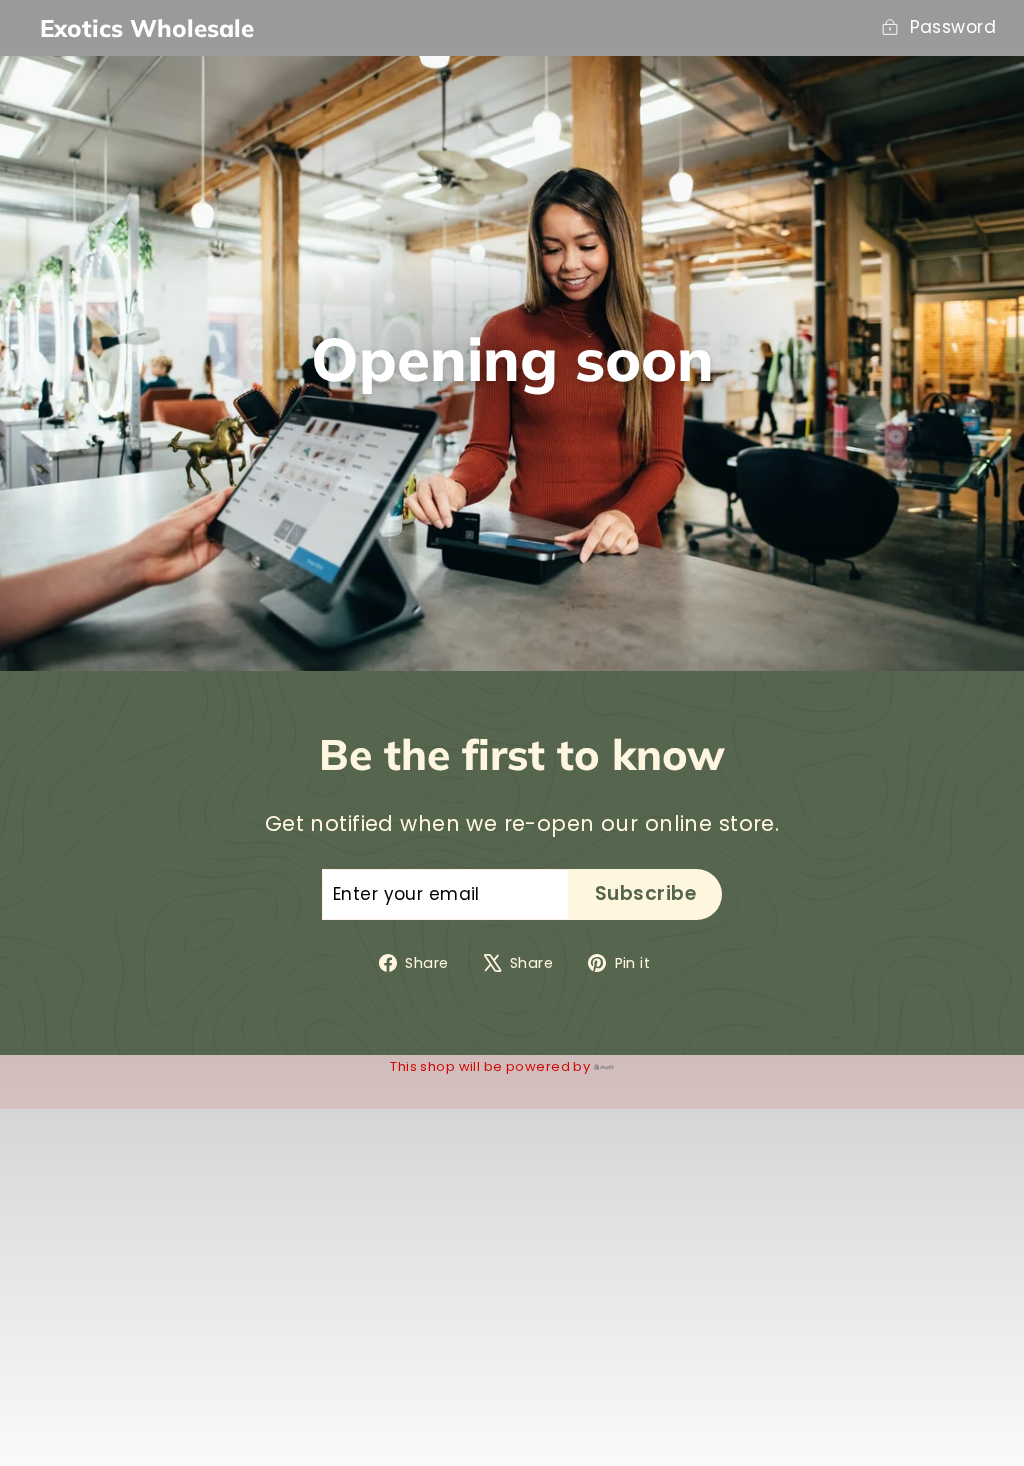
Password (953, 27)
